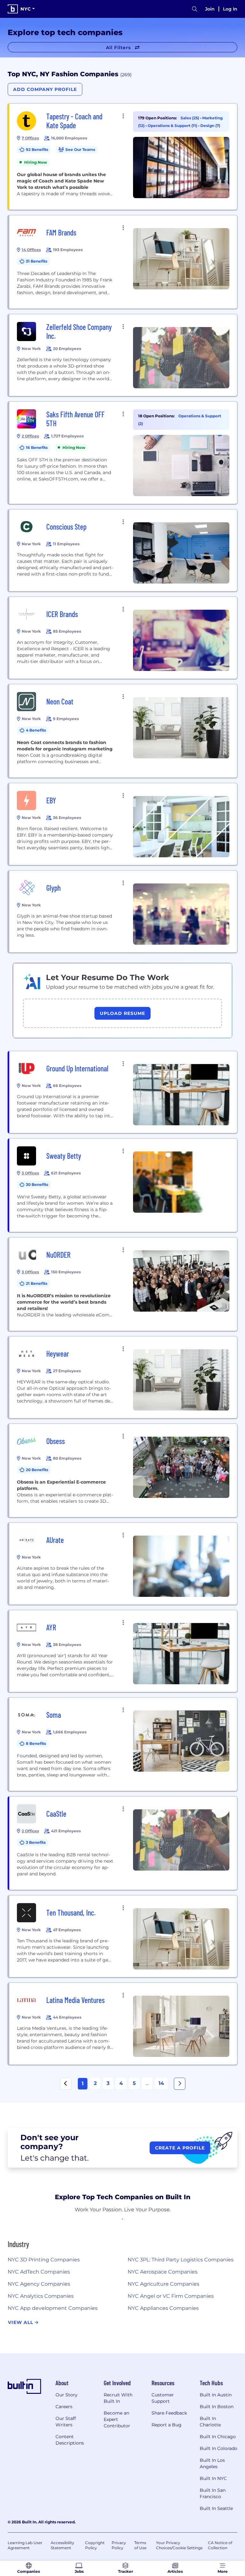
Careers (64, 2407)
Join (210, 9)
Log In (230, 9)
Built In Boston (217, 2407)
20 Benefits (37, 1470)
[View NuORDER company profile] (123, 1284)
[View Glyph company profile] (123, 912)
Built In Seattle (216, 2508)
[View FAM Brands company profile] (123, 262)
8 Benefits (36, 1743)
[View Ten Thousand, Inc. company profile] (123, 1936)
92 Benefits (37, 149)
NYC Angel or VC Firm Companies (171, 2296)
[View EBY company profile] (123, 824)
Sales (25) (190, 118)
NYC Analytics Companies (41, 2296)
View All (21, 2322)
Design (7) (210, 126)
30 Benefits (37, 1184)
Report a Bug (167, 2425)
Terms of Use (140, 2545)
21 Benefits (37, 1283)
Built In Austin (216, 2395)
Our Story (67, 2395)
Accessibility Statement (63, 2545)
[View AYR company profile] (123, 1651)
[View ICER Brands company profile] (123, 638)
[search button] (195, 9)
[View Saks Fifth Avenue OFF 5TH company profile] (123, 453)
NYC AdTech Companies (39, 2272)
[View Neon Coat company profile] (123, 731)
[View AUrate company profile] (123, 1564)
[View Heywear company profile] (123, 1377)
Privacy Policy (119, 2545)
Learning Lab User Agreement (25, 2545)
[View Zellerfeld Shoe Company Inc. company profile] (123, 355)
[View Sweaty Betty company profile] (123, 1185)
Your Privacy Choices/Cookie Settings (179, 2545)
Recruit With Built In (118, 2398)
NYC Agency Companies (39, 2284)
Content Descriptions (70, 2440)
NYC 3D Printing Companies (44, 2260)
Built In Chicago (218, 2437)
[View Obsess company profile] (123, 1470)
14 (161, 2083)
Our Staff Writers (66, 2422)
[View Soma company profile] (123, 1744)
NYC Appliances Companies (163, 2308)
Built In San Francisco (213, 2493)
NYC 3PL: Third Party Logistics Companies (181, 2260)
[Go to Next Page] (180, 2084)
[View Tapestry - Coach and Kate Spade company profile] (123, 157)
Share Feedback (169, 2413)
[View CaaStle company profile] (123, 1843)
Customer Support (163, 2398)
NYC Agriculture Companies (163, 2284)
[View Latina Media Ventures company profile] (123, 2024)
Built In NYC (213, 2478)
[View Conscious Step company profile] (123, 550)
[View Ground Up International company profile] (123, 1092)
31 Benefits (37, 261)
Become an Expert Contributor (117, 2419)
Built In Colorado (219, 2448)
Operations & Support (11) (173, 126)
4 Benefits (36, 730)
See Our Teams (80, 149)
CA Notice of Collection (220, 2545)
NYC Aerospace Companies (163, 2272)
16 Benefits (37, 447)
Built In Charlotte (210, 2422)
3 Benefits (36, 1842)
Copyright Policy (95, 2545)
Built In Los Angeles (212, 2463)
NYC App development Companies (53, 2308)
